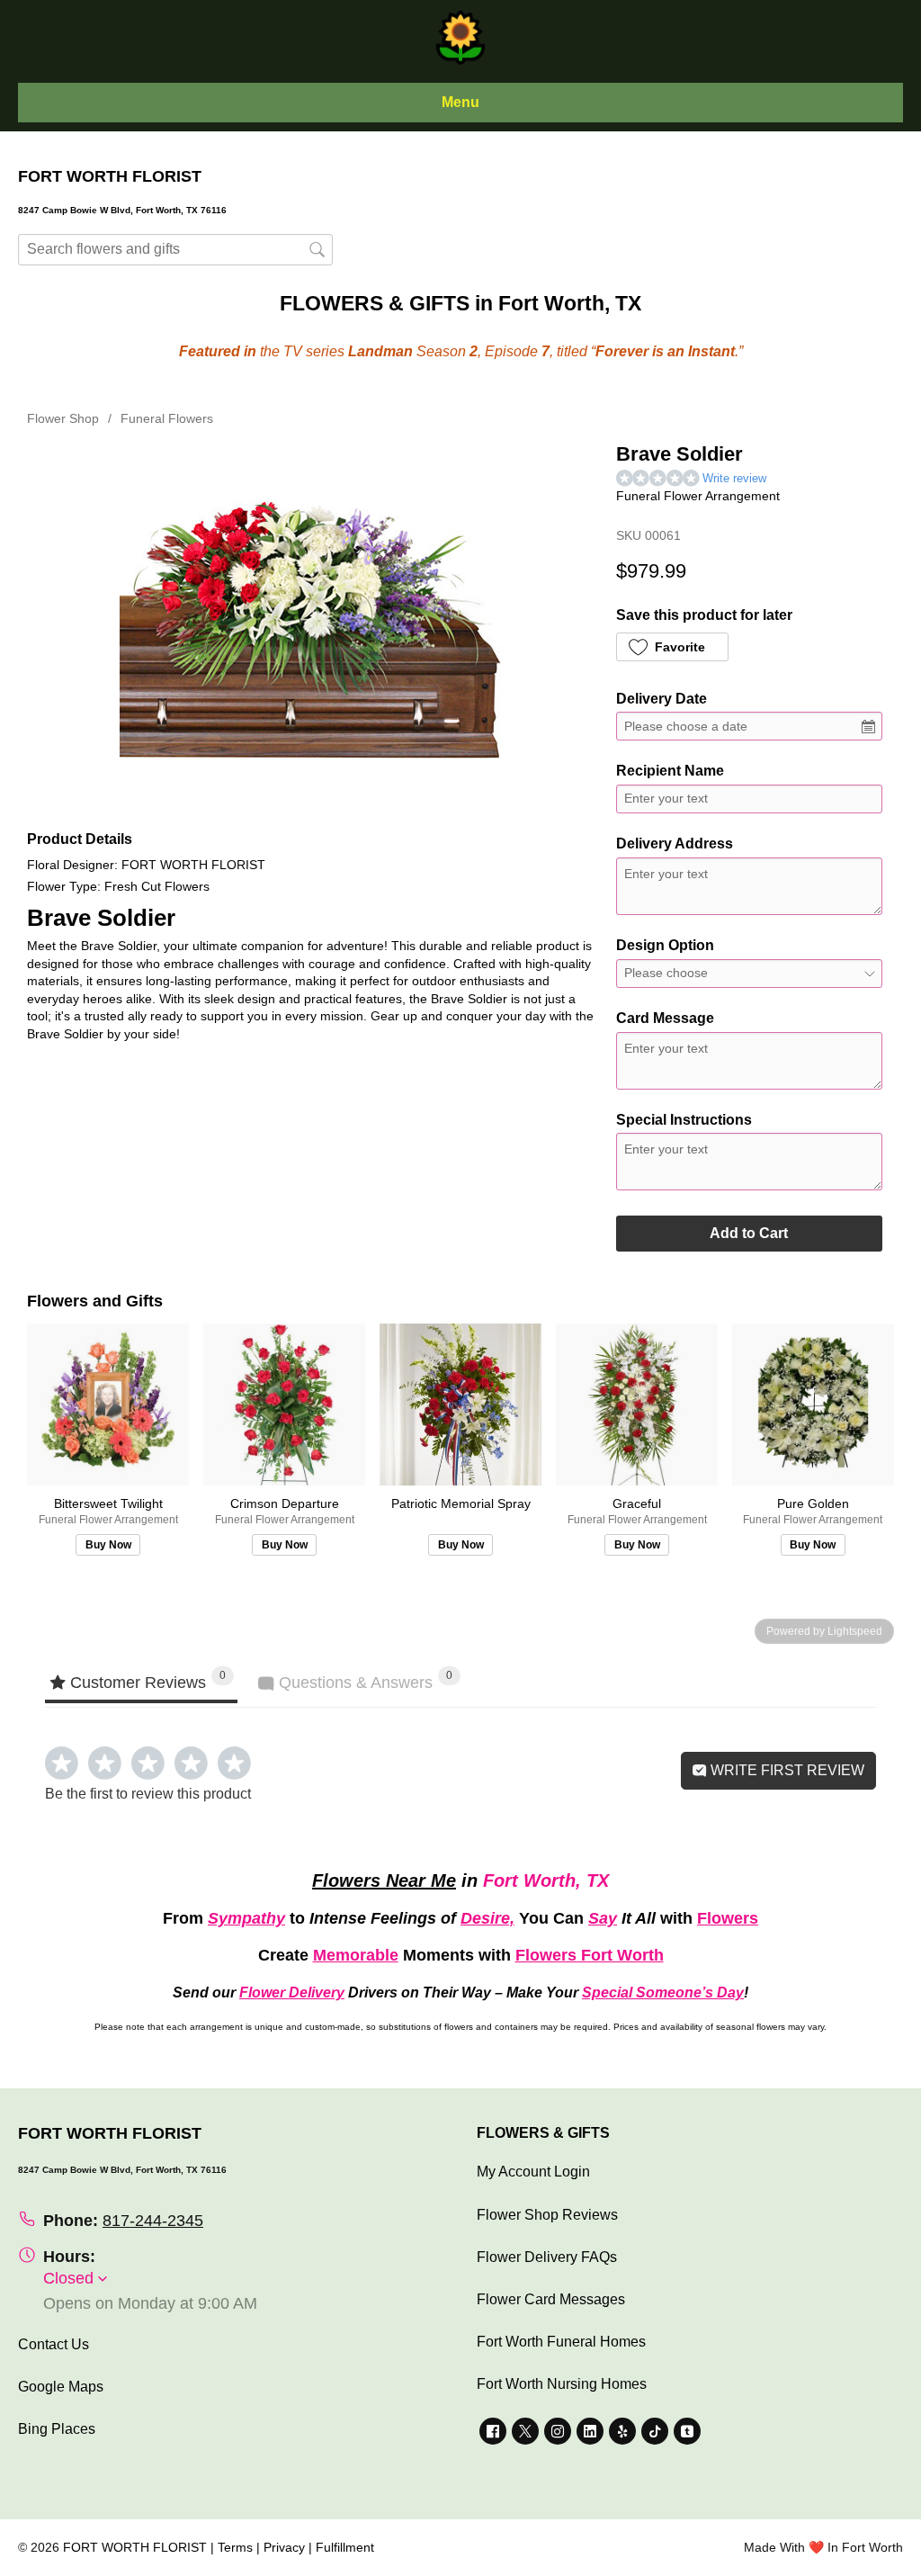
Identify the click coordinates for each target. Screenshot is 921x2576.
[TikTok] (655, 2431)
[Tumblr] (687, 2431)
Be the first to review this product (148, 1794)
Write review (734, 478)
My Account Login (533, 2172)
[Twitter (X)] (525, 2431)
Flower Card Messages (551, 2299)
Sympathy (246, 1918)
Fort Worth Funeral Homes (561, 2342)
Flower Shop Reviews (547, 2215)
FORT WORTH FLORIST (135, 2547)
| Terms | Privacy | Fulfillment (292, 2547)
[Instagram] (558, 2431)
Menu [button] (460, 102)
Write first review (786, 1770)
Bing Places (57, 2429)
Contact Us (54, 2344)
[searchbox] (175, 250)
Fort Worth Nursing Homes (562, 2384)
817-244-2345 (153, 2221)
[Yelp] (622, 2431)
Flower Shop (63, 418)
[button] (672, 647)
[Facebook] (493, 2431)
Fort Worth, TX (546, 1880)
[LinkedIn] (590, 2431)
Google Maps (61, 2387)
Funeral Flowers (167, 418)
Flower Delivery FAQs (547, 2257)
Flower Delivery (292, 1993)
